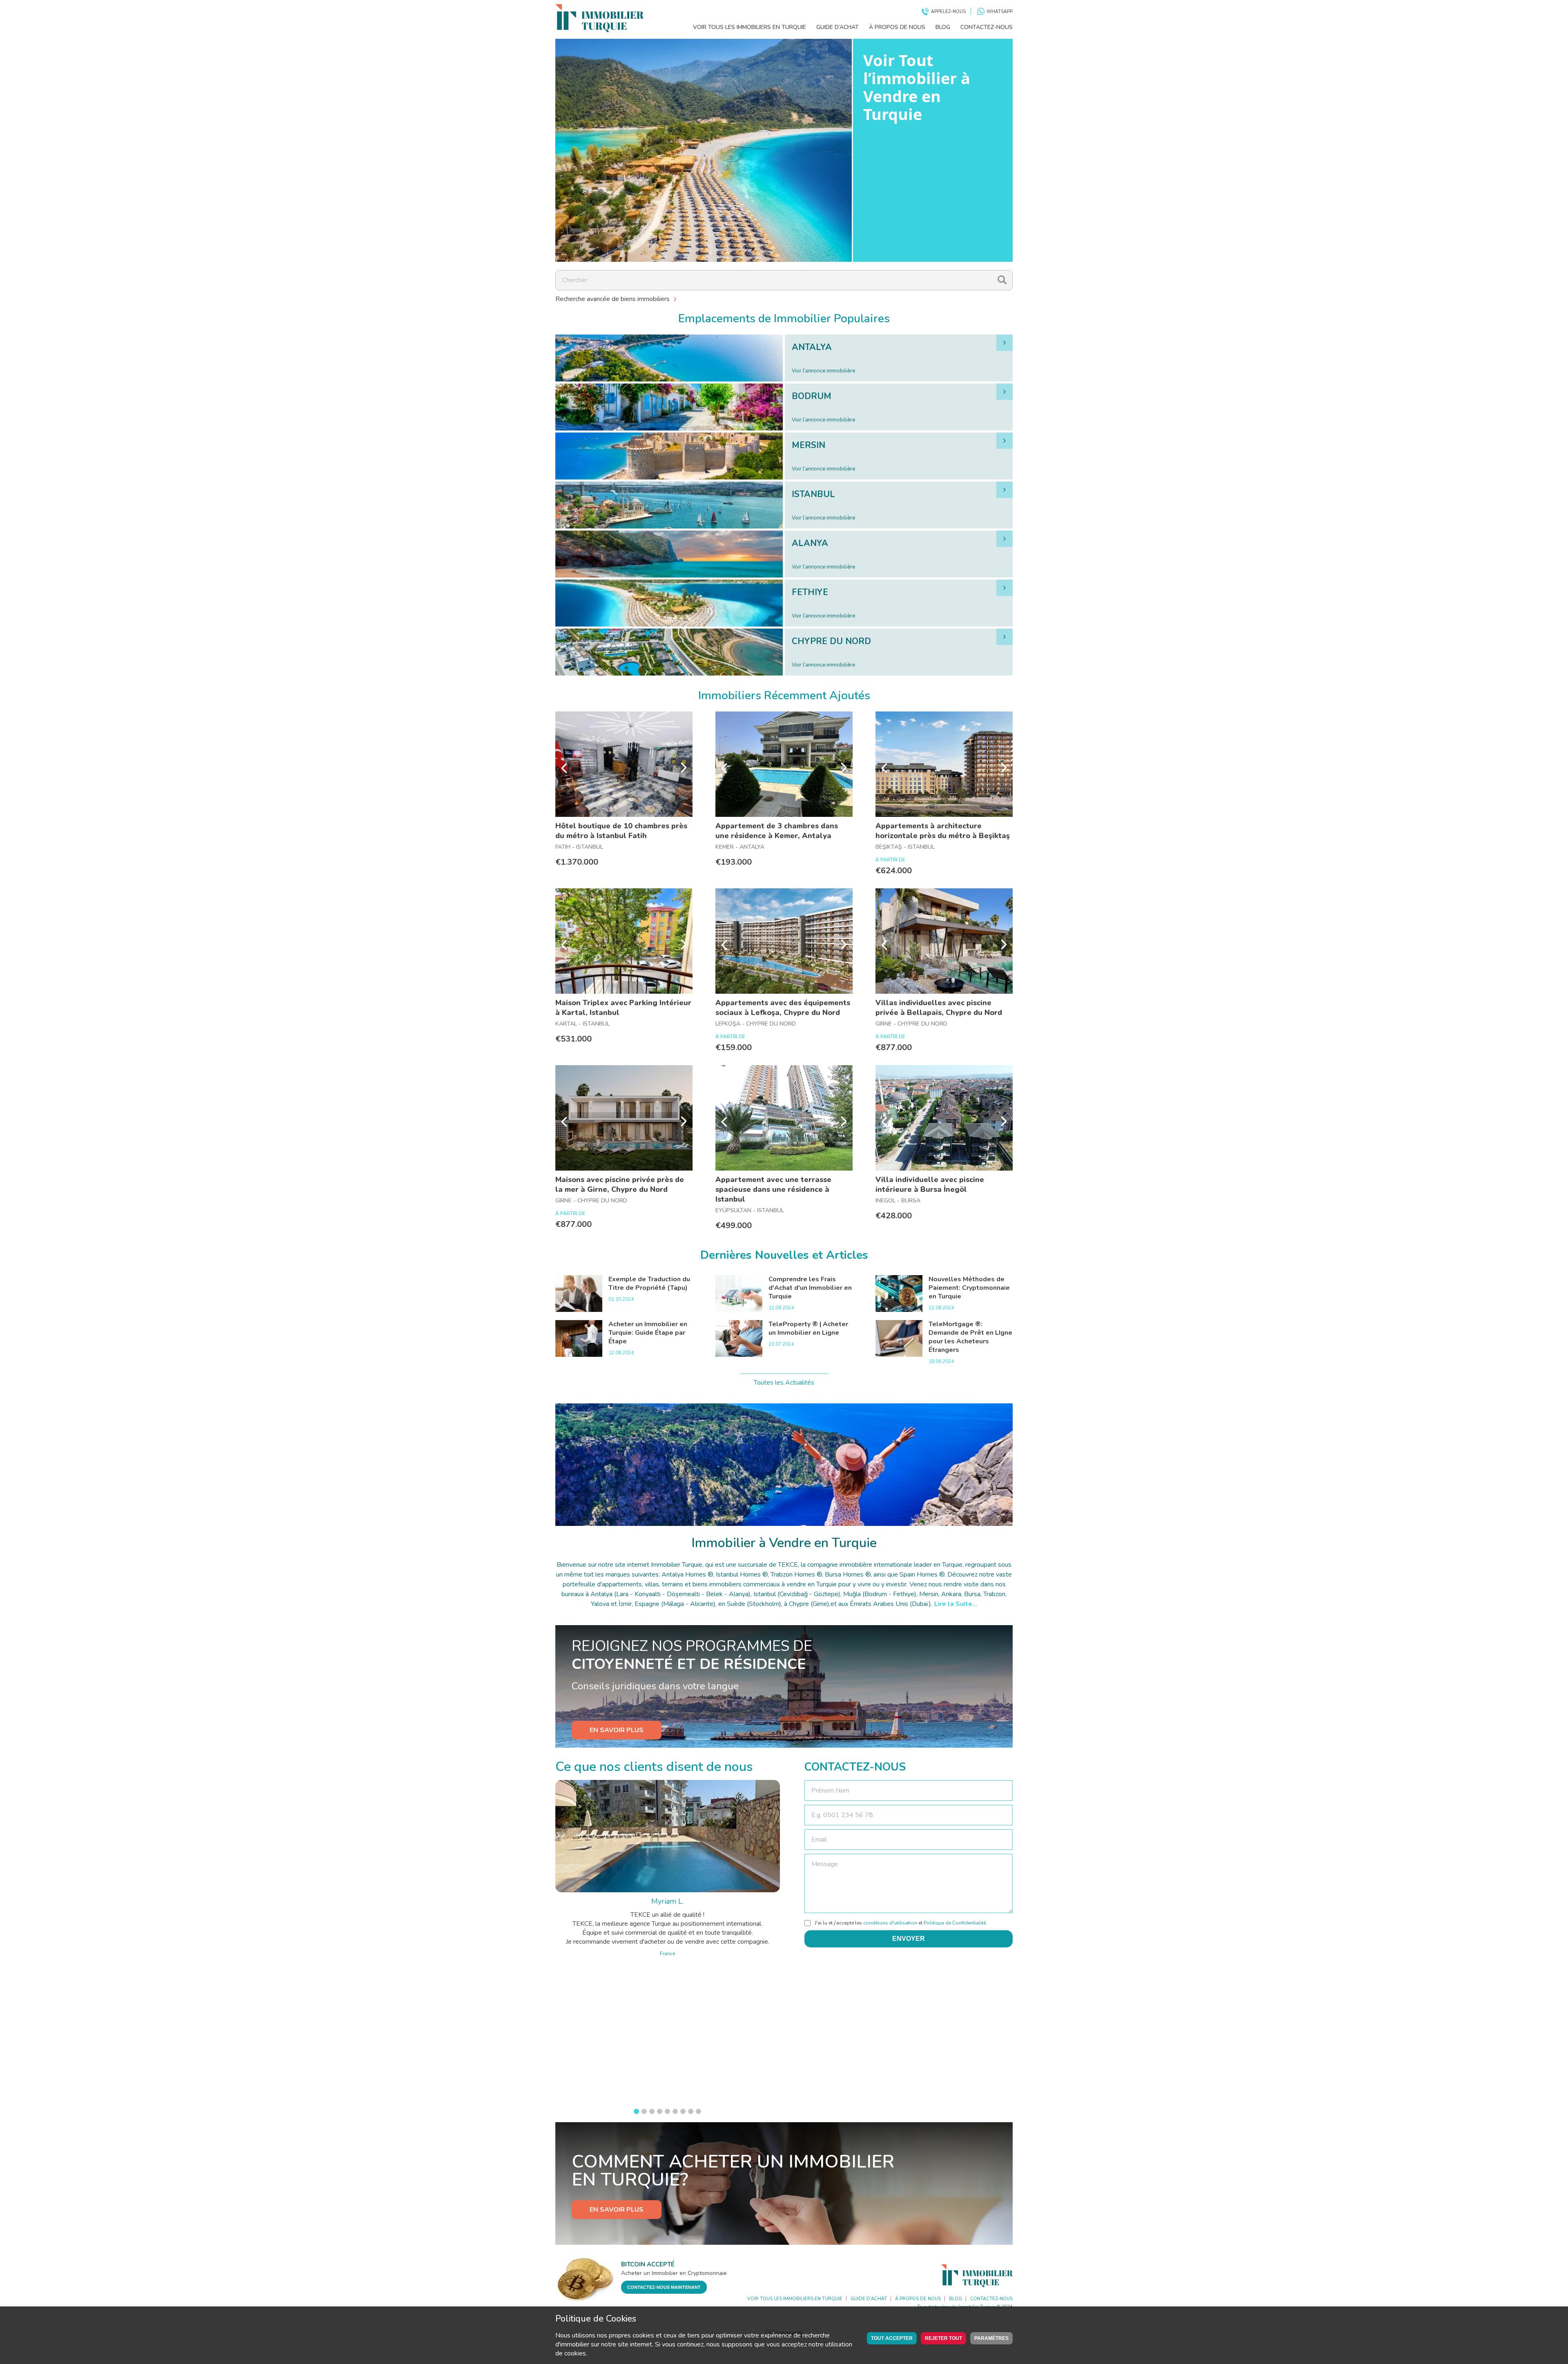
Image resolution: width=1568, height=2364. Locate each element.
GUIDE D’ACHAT (837, 27)
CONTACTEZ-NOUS (987, 27)
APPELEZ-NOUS (948, 12)
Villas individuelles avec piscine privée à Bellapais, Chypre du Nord (939, 1008)
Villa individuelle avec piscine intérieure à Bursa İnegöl (930, 1184)
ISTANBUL (813, 494)
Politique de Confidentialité (955, 1923)
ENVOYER (909, 1939)
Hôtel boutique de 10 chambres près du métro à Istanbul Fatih (621, 831)
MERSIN (808, 445)
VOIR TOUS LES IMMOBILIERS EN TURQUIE (749, 27)
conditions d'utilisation (890, 1923)
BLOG (943, 27)
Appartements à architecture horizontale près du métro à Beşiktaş (943, 831)
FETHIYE (810, 592)
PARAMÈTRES (991, 2338)
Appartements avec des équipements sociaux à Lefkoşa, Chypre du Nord (783, 1008)
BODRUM (812, 396)
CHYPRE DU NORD (831, 641)
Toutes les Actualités (784, 1383)
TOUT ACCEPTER (892, 2338)
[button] (636, 2111)
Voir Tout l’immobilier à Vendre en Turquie (917, 87)
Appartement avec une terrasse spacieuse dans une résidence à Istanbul (773, 1189)
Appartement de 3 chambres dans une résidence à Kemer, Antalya (777, 831)
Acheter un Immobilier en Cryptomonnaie (674, 2273)
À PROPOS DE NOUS (897, 27)
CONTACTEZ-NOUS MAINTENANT (664, 2287)
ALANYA (810, 543)
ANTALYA (812, 347)
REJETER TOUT (943, 2338)
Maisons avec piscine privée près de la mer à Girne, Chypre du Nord (620, 1184)
